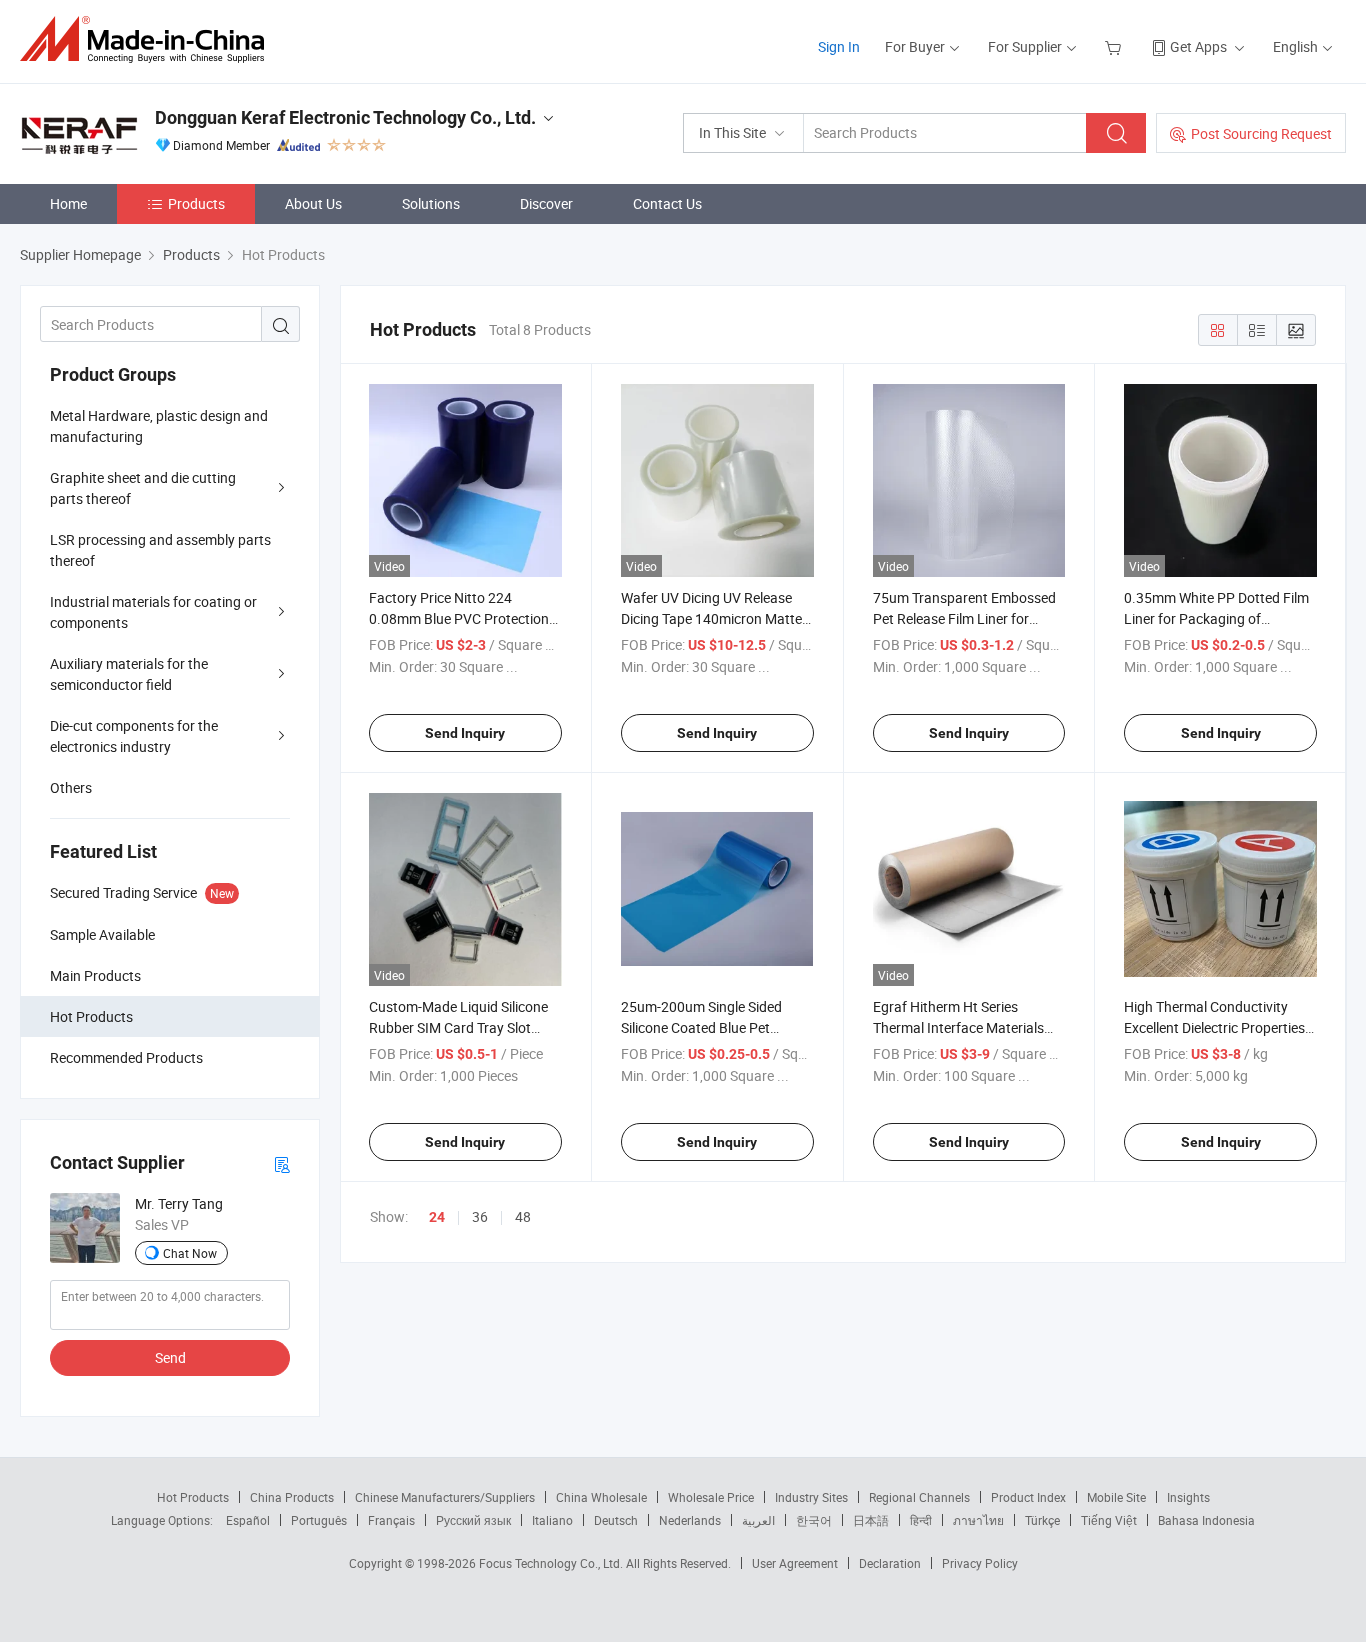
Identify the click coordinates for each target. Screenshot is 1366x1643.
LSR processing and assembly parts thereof (160, 550)
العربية (758, 1520)
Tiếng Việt (1109, 1520)
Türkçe (1042, 1520)
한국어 (814, 1520)
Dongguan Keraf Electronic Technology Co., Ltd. (345, 117)
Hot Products (193, 1497)
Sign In (839, 46)
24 (437, 1217)
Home (68, 203)
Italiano (552, 1520)
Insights (1188, 1497)
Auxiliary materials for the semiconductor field (129, 674)
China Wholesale (601, 1497)
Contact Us (667, 203)
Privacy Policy (980, 1563)
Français (391, 1520)
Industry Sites (811, 1497)
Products (196, 203)
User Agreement (795, 1563)
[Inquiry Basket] (1115, 46)
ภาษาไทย (978, 1520)
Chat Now (190, 1253)
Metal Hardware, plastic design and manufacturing (159, 426)
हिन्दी (921, 1520)
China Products (292, 1497)
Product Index (1028, 1497)
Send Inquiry (465, 733)
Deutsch (616, 1520)
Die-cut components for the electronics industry (134, 736)
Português (319, 1520)
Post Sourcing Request (1261, 133)
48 (523, 1216)
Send (170, 1357)
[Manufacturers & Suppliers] (148, 39)
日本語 (871, 1520)
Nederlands (690, 1520)
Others (71, 787)
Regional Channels (919, 1497)
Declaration (890, 1563)
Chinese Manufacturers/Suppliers (445, 1497)
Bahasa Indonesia (1206, 1520)
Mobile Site (1116, 1497)
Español (248, 1520)
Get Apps (1198, 46)
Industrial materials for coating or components (153, 612)
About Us (313, 203)
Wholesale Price (711, 1497)
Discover (546, 203)
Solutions (431, 203)
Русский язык (473, 1520)
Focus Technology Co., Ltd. (552, 1563)
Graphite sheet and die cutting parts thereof (143, 488)
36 (480, 1216)
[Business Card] (282, 1163)
